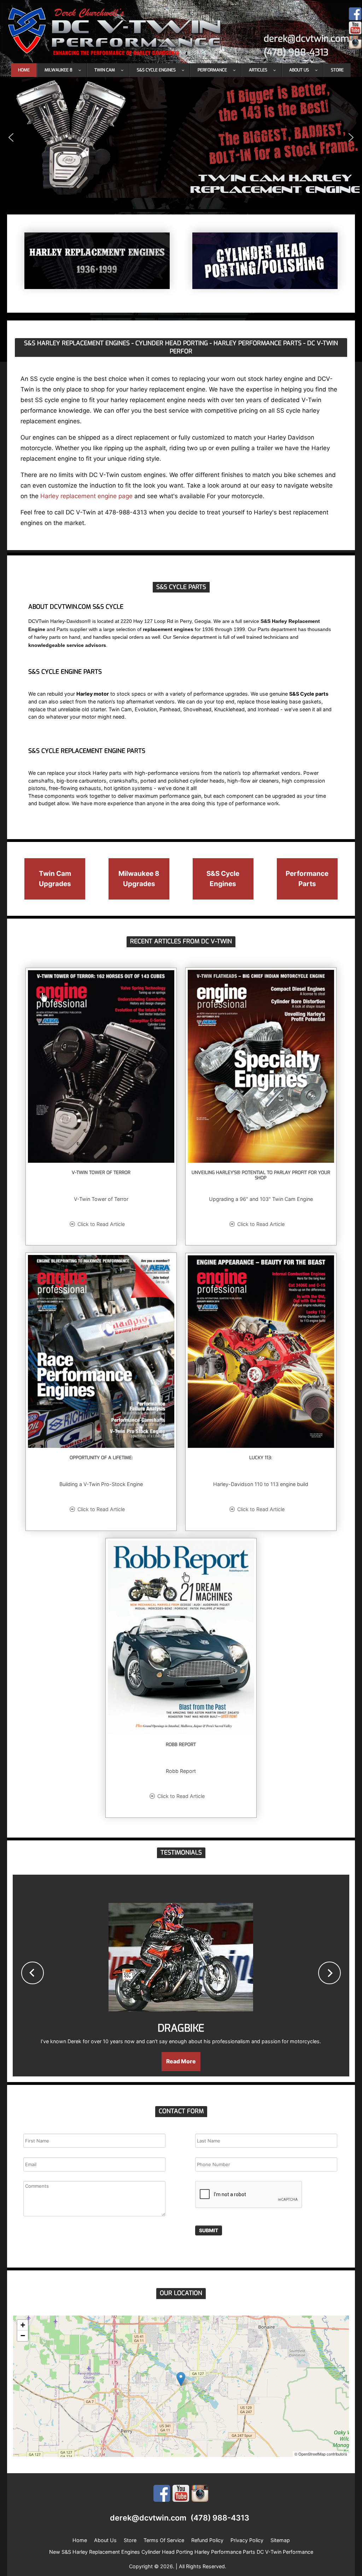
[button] (181, 137)
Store (130, 2540)
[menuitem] (24, 70)
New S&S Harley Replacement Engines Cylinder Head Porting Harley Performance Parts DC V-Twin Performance (181, 2552)
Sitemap (280, 2540)
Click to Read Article (101, 1224)
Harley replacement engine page (86, 496)
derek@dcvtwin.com (306, 39)
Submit (209, 2230)
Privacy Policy (247, 2540)
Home (80, 2540)
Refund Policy (207, 2540)
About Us (105, 2540)
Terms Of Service (164, 2540)
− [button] (23, 2336)
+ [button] (23, 2325)
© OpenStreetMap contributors (321, 2454)
